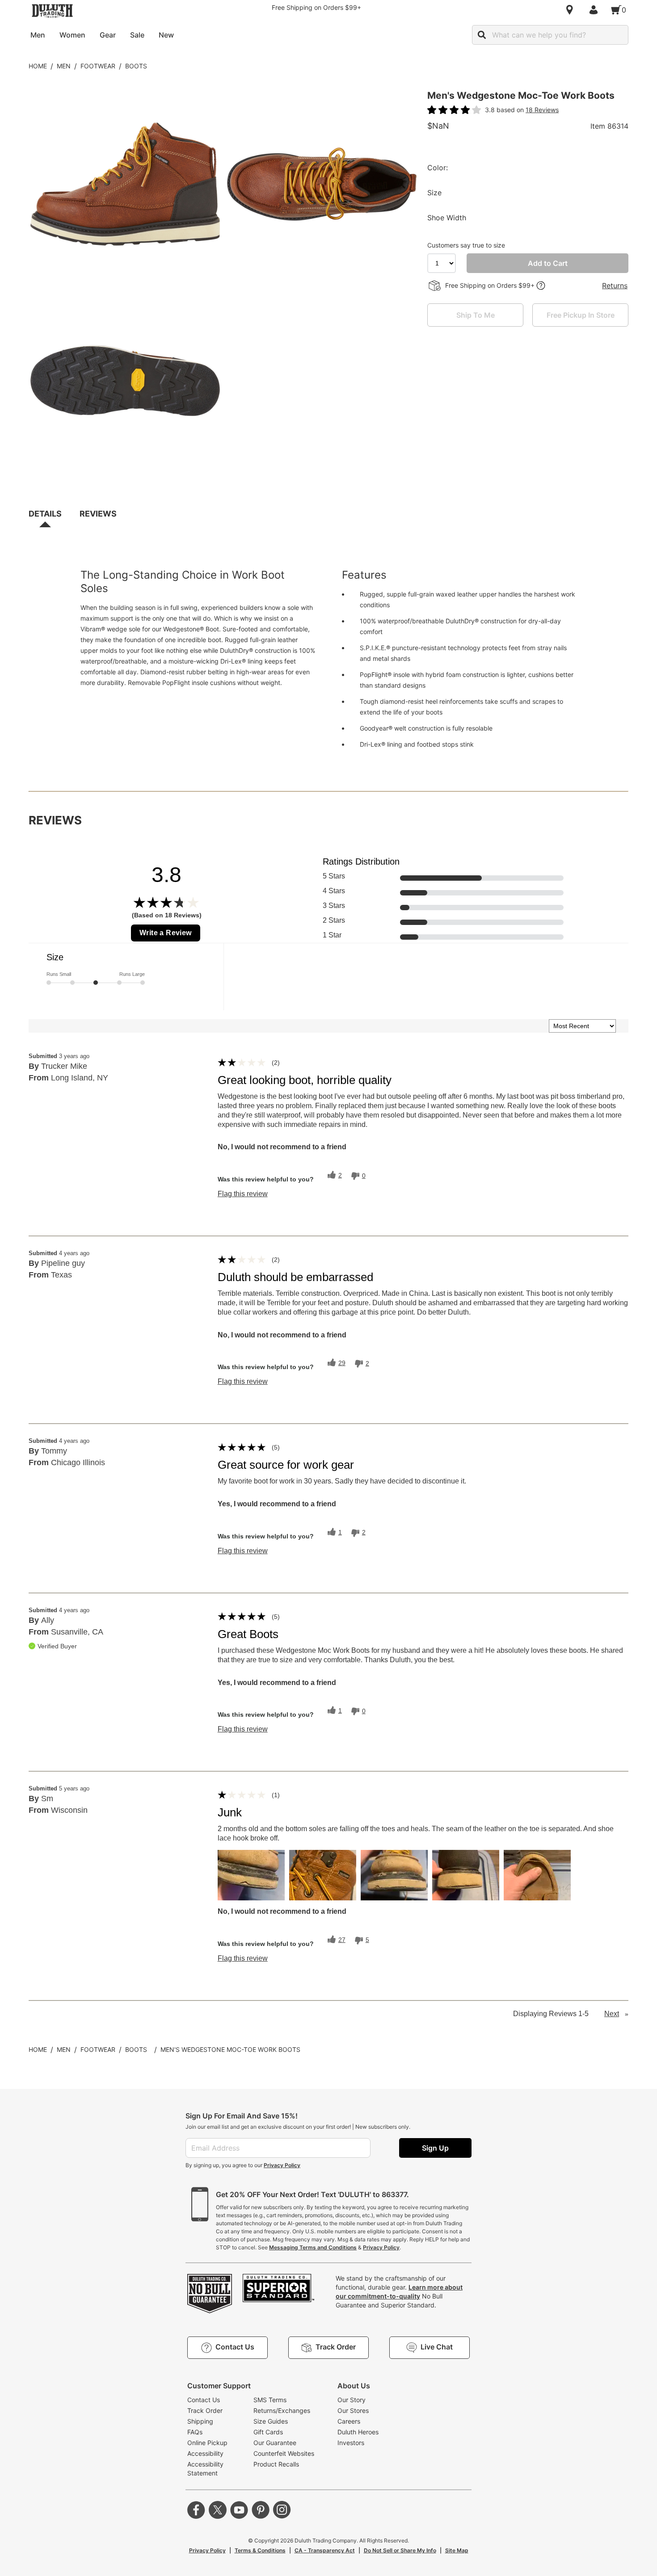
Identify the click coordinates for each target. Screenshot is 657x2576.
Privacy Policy (282, 2165)
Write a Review (166, 933)
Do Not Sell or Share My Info (400, 2550)
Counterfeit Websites (284, 2453)
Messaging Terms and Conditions (313, 2247)
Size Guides (271, 2421)
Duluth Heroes (358, 2432)
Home (38, 66)
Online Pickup (207, 2443)
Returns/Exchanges (282, 2410)
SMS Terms (270, 2400)
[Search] (482, 35)
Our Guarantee (275, 2443)
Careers (349, 2421)
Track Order (205, 2410)
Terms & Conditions (260, 2550)
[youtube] (239, 2510)
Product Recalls (276, 2464)
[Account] (595, 10)
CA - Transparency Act (325, 2550)
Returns (615, 286)
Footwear (98, 66)
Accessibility (205, 2453)
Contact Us (204, 2400)
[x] (218, 2510)
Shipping (200, 2421)
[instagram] (282, 2510)
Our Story (352, 2400)
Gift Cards (268, 2432)
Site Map (457, 2550)
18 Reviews (542, 110)
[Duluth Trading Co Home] (52, 11)
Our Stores (353, 2410)
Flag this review (243, 1194)
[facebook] (196, 2510)
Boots (136, 66)
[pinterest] (261, 2510)
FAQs (195, 2432)
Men (64, 66)
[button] (251, 1875)
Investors (351, 2443)
